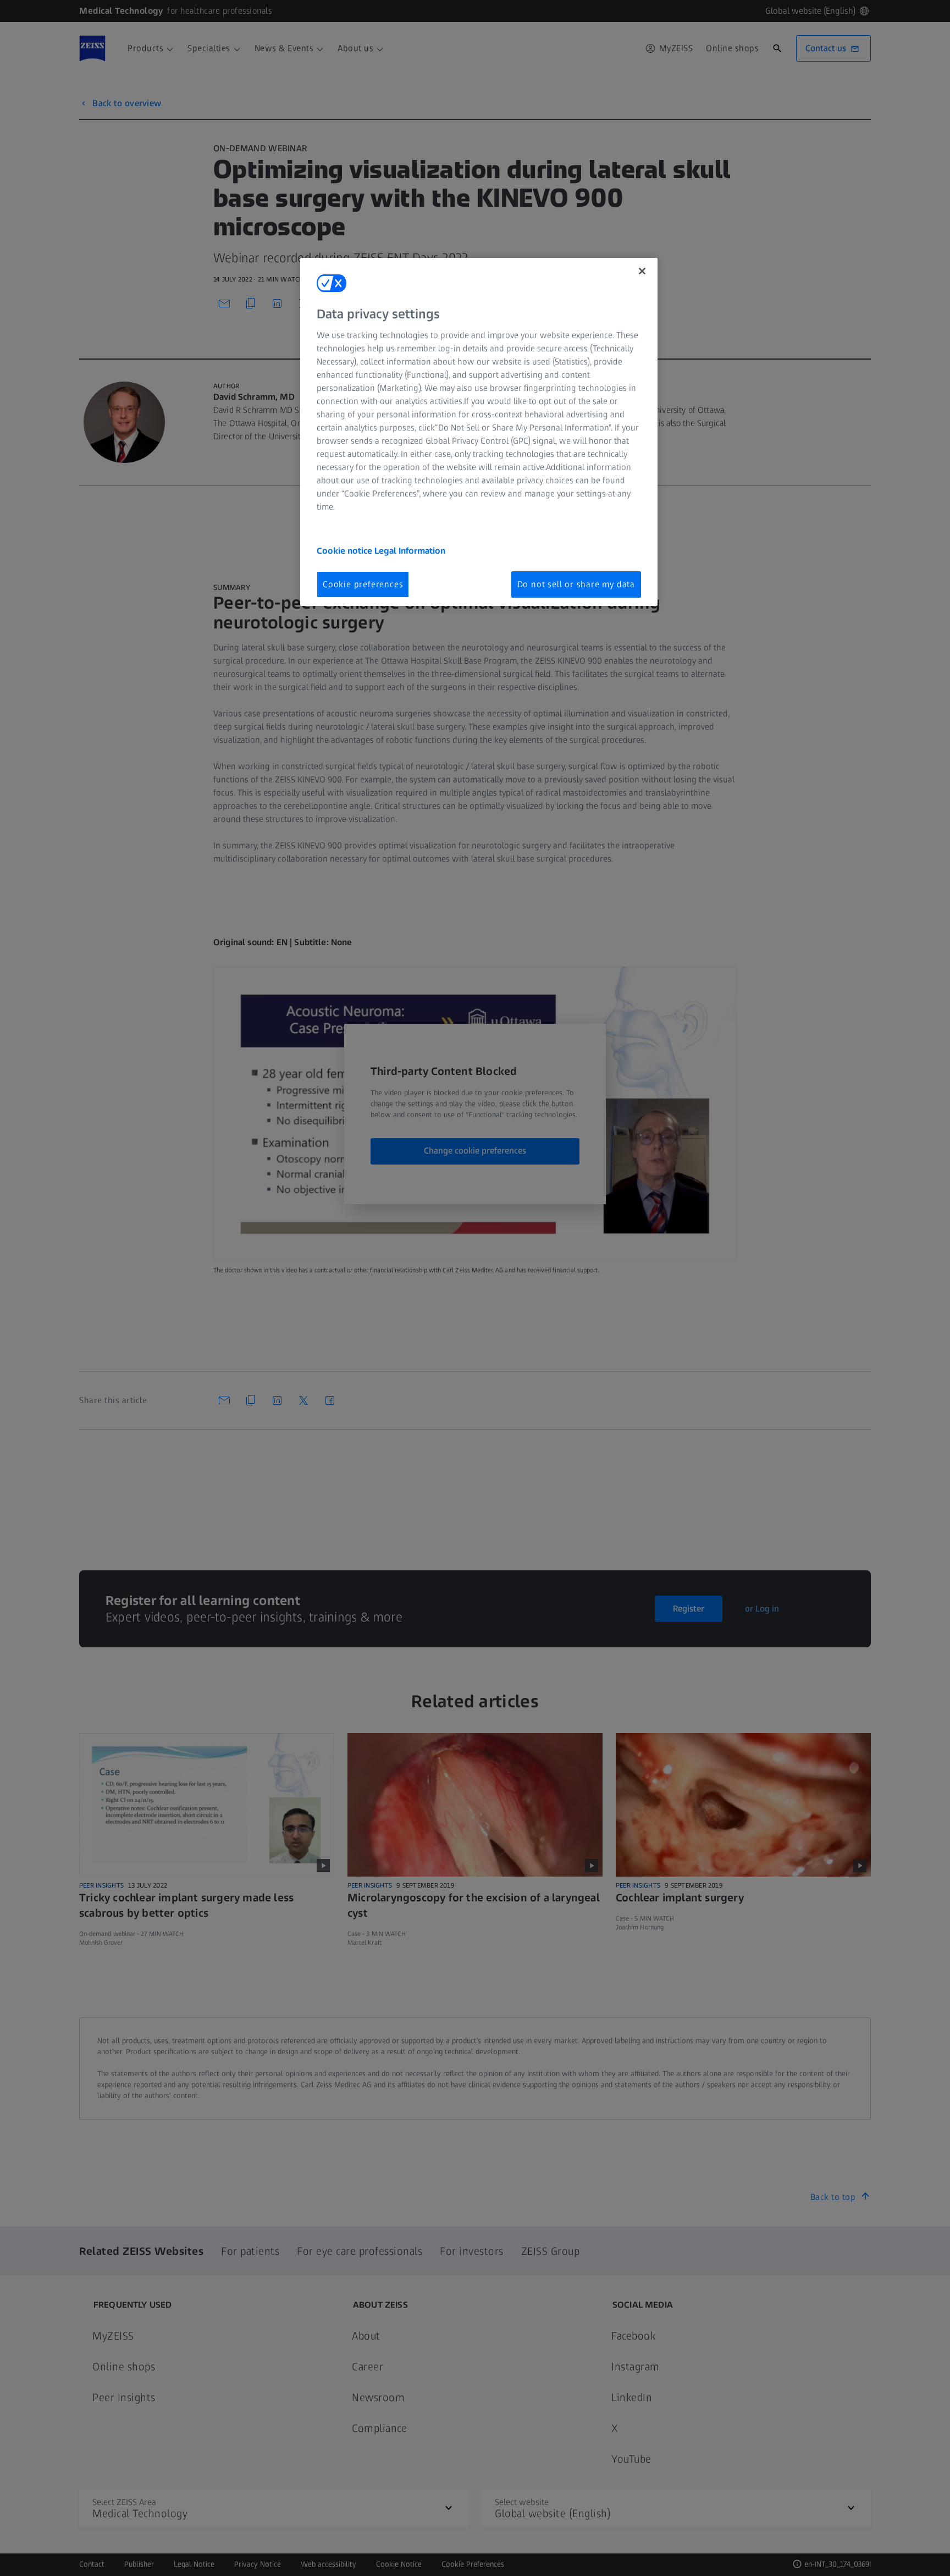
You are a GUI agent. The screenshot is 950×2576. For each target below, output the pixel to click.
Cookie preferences (363, 584)
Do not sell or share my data (576, 584)
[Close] (642, 271)
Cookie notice (346, 551)
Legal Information (410, 551)
